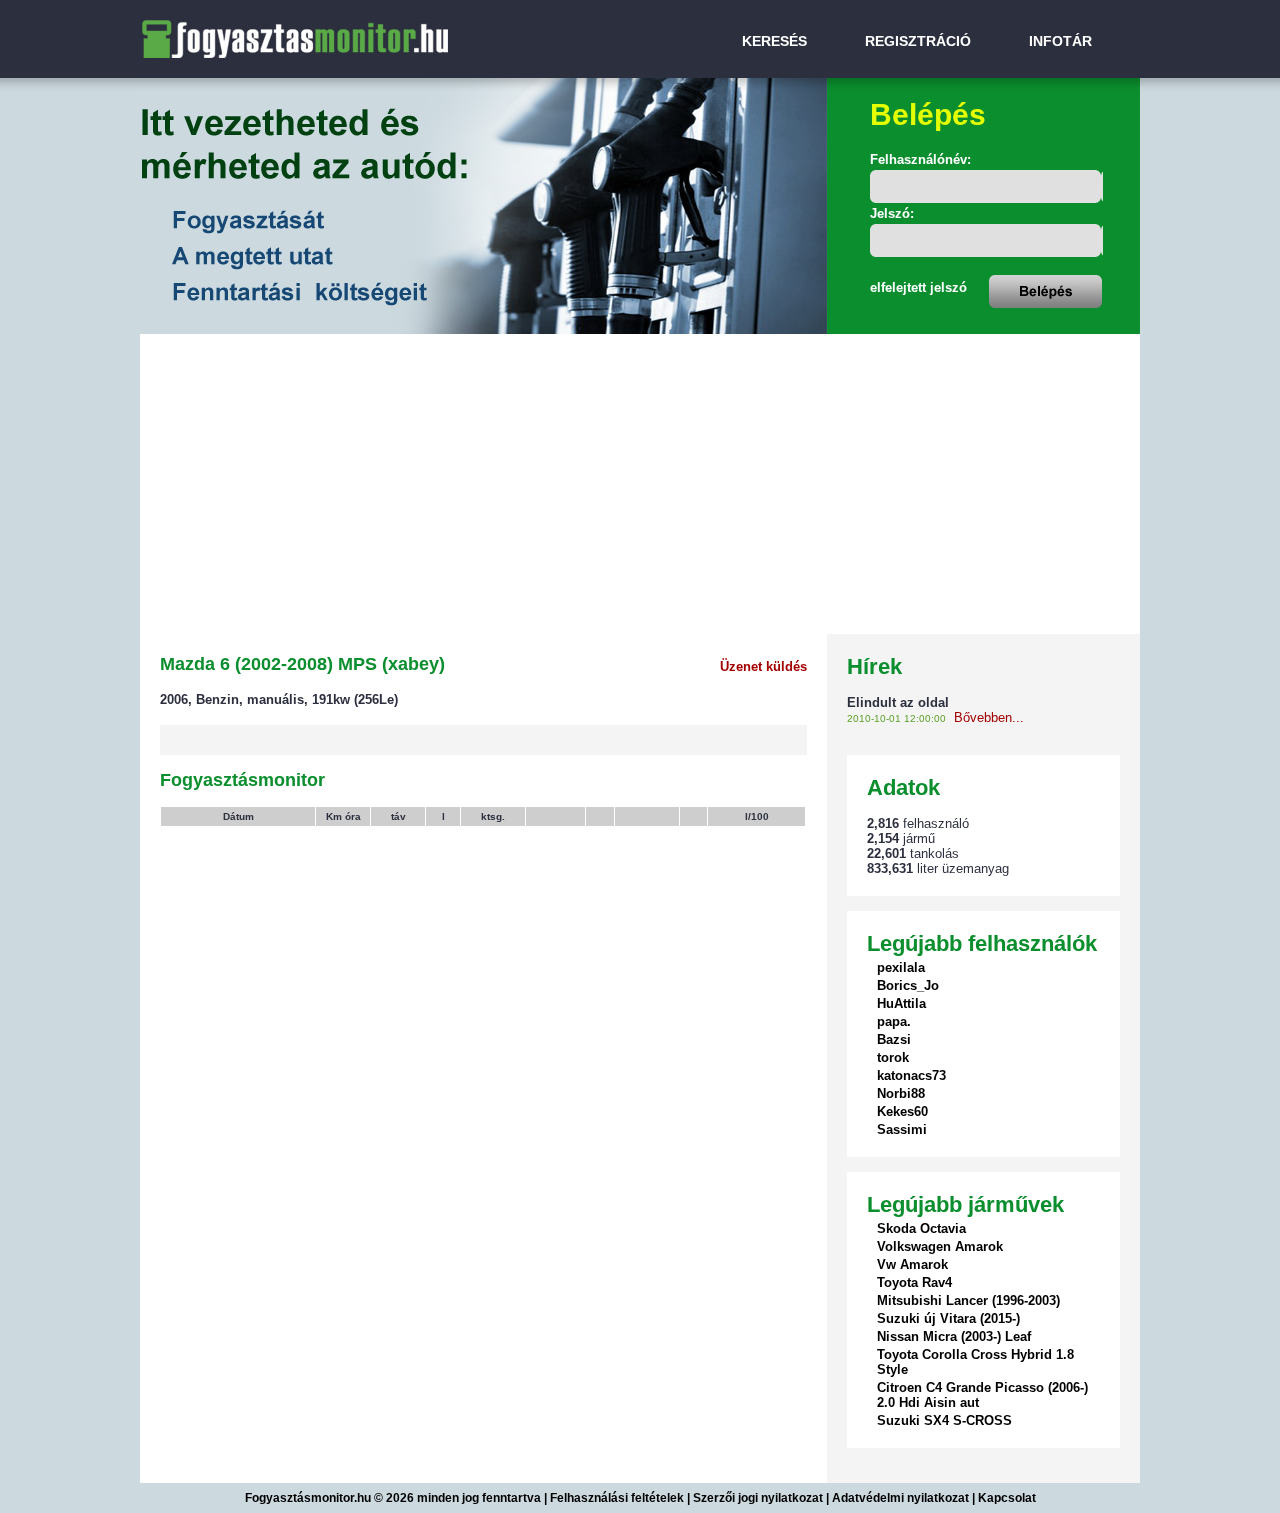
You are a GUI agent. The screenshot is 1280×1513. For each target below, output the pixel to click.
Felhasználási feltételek (617, 1498)
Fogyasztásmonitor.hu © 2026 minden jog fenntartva (394, 1498)
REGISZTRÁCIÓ (918, 41)
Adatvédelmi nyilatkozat (900, 1498)
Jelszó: (892, 213)
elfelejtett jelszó (918, 287)
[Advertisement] (640, 484)
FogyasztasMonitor (238, 12)
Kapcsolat (1007, 1498)
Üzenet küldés (763, 666)
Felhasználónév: (920, 159)
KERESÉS (774, 41)
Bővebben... (989, 717)
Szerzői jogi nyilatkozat (758, 1498)
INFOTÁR (1060, 41)
